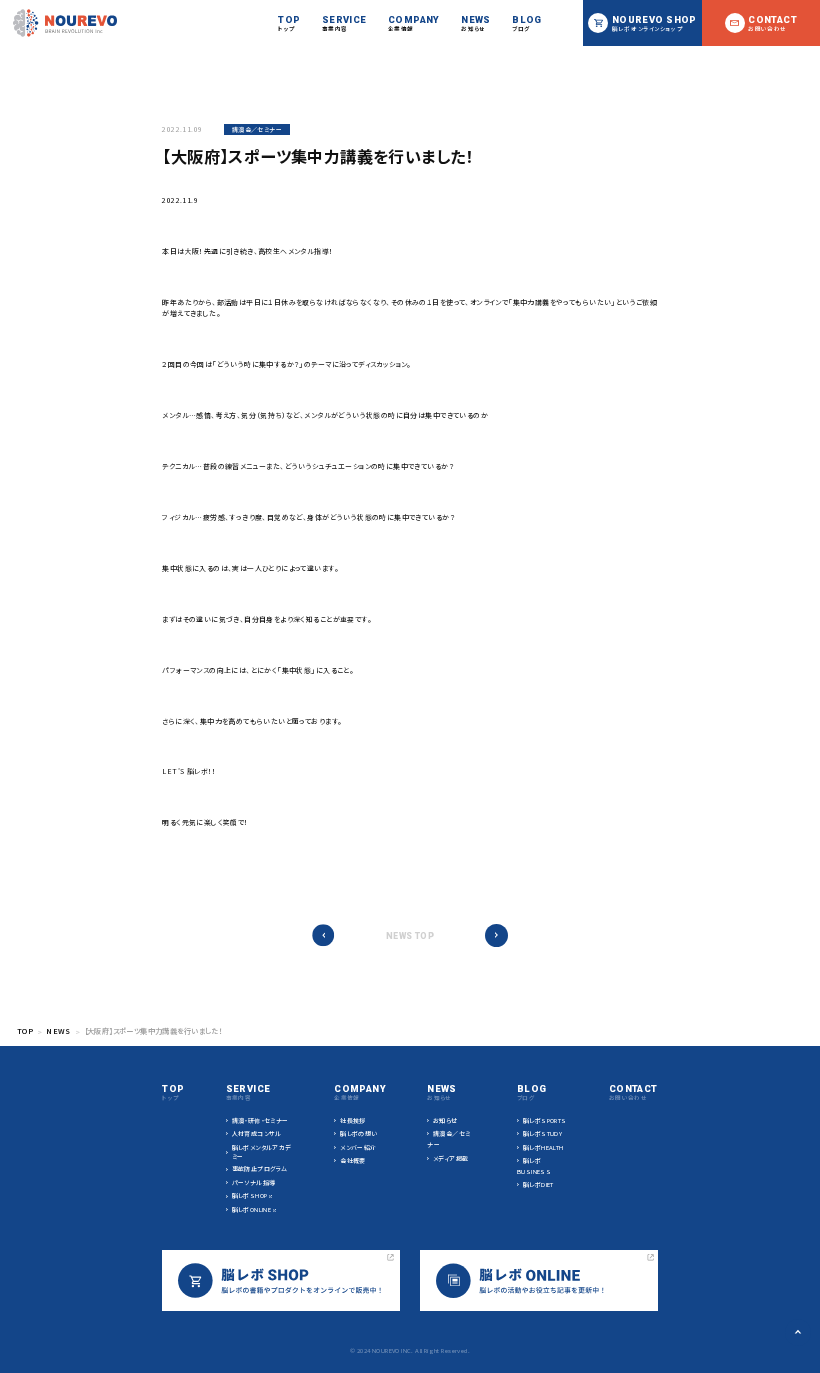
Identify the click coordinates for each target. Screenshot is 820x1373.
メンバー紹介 (358, 1147)
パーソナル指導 (254, 1182)
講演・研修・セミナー (260, 1120)
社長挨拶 (353, 1120)
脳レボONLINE (252, 1209)
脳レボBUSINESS (534, 1166)
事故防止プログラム (260, 1168)
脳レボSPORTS (545, 1120)
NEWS (58, 1031)
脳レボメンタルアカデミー (262, 1152)
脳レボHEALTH (543, 1147)
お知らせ (445, 1120)
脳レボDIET (538, 1184)
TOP (25, 1031)
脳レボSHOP (250, 1195)
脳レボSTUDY (542, 1133)
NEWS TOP (410, 936)
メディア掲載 (450, 1158)
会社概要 (353, 1160)
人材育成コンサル (257, 1133)
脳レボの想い (358, 1133)
